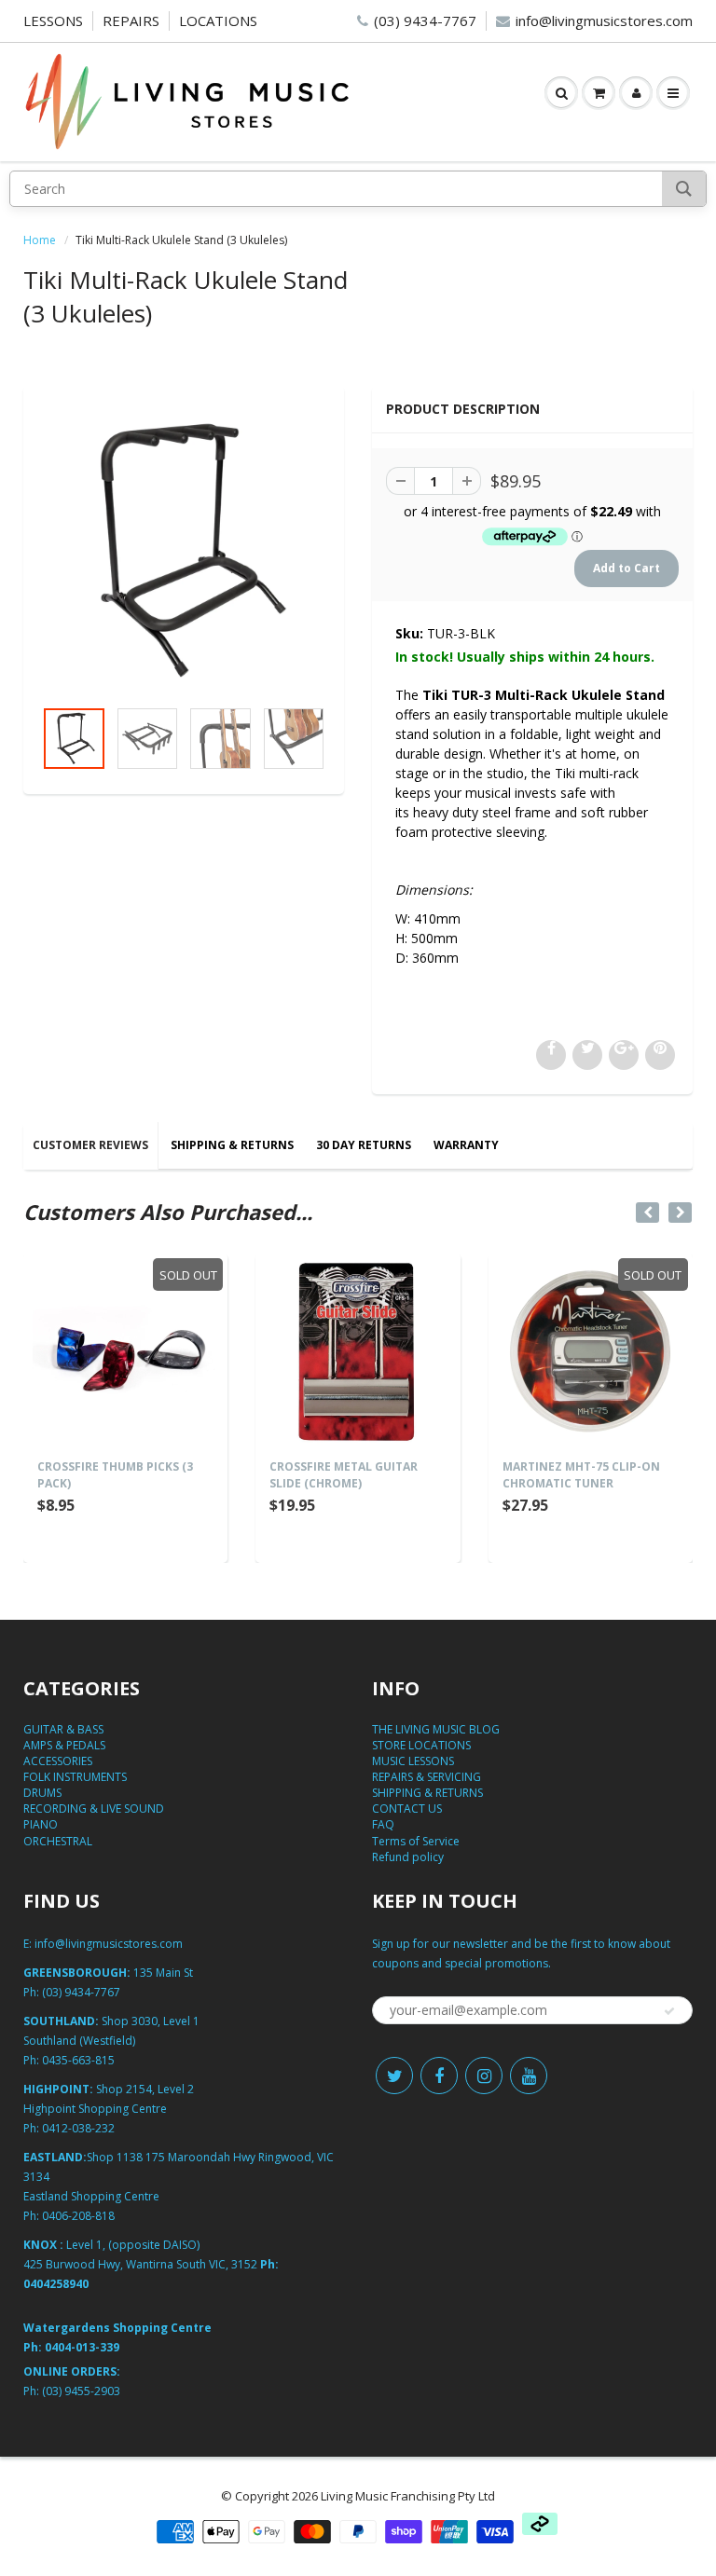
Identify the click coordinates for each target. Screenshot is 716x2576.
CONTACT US (407, 1809)
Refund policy (408, 1857)
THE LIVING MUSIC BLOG (436, 1729)
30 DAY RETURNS (364, 1145)
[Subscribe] (669, 2011)
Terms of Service (416, 1841)
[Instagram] (484, 2076)
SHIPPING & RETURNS (232, 1145)
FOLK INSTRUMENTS (75, 1777)
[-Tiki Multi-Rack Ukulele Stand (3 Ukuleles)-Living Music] (184, 551)
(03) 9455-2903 (81, 2391)
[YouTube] (529, 2076)
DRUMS (42, 1793)
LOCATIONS (218, 21)
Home (40, 240)
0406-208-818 (78, 2216)
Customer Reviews (90, 1145)
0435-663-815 (78, 2060)
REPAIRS (131, 21)
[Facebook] (439, 2076)
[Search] (684, 189)
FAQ (383, 1824)
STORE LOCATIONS (421, 1745)
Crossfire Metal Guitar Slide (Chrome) (344, 1475)
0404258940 (56, 2284)
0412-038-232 (78, 2128)
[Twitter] (394, 2076)
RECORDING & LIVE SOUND (94, 1809)
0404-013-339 (82, 2347)
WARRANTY (466, 1145)
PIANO (41, 1824)
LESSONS (53, 21)
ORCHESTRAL (58, 1841)
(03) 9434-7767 (425, 21)
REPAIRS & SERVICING (427, 1777)
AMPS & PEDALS (64, 1745)
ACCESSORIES (58, 1761)
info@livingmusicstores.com (604, 21)
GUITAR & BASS (63, 1729)
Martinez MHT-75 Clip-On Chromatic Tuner (581, 1475)
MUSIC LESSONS (413, 1761)
